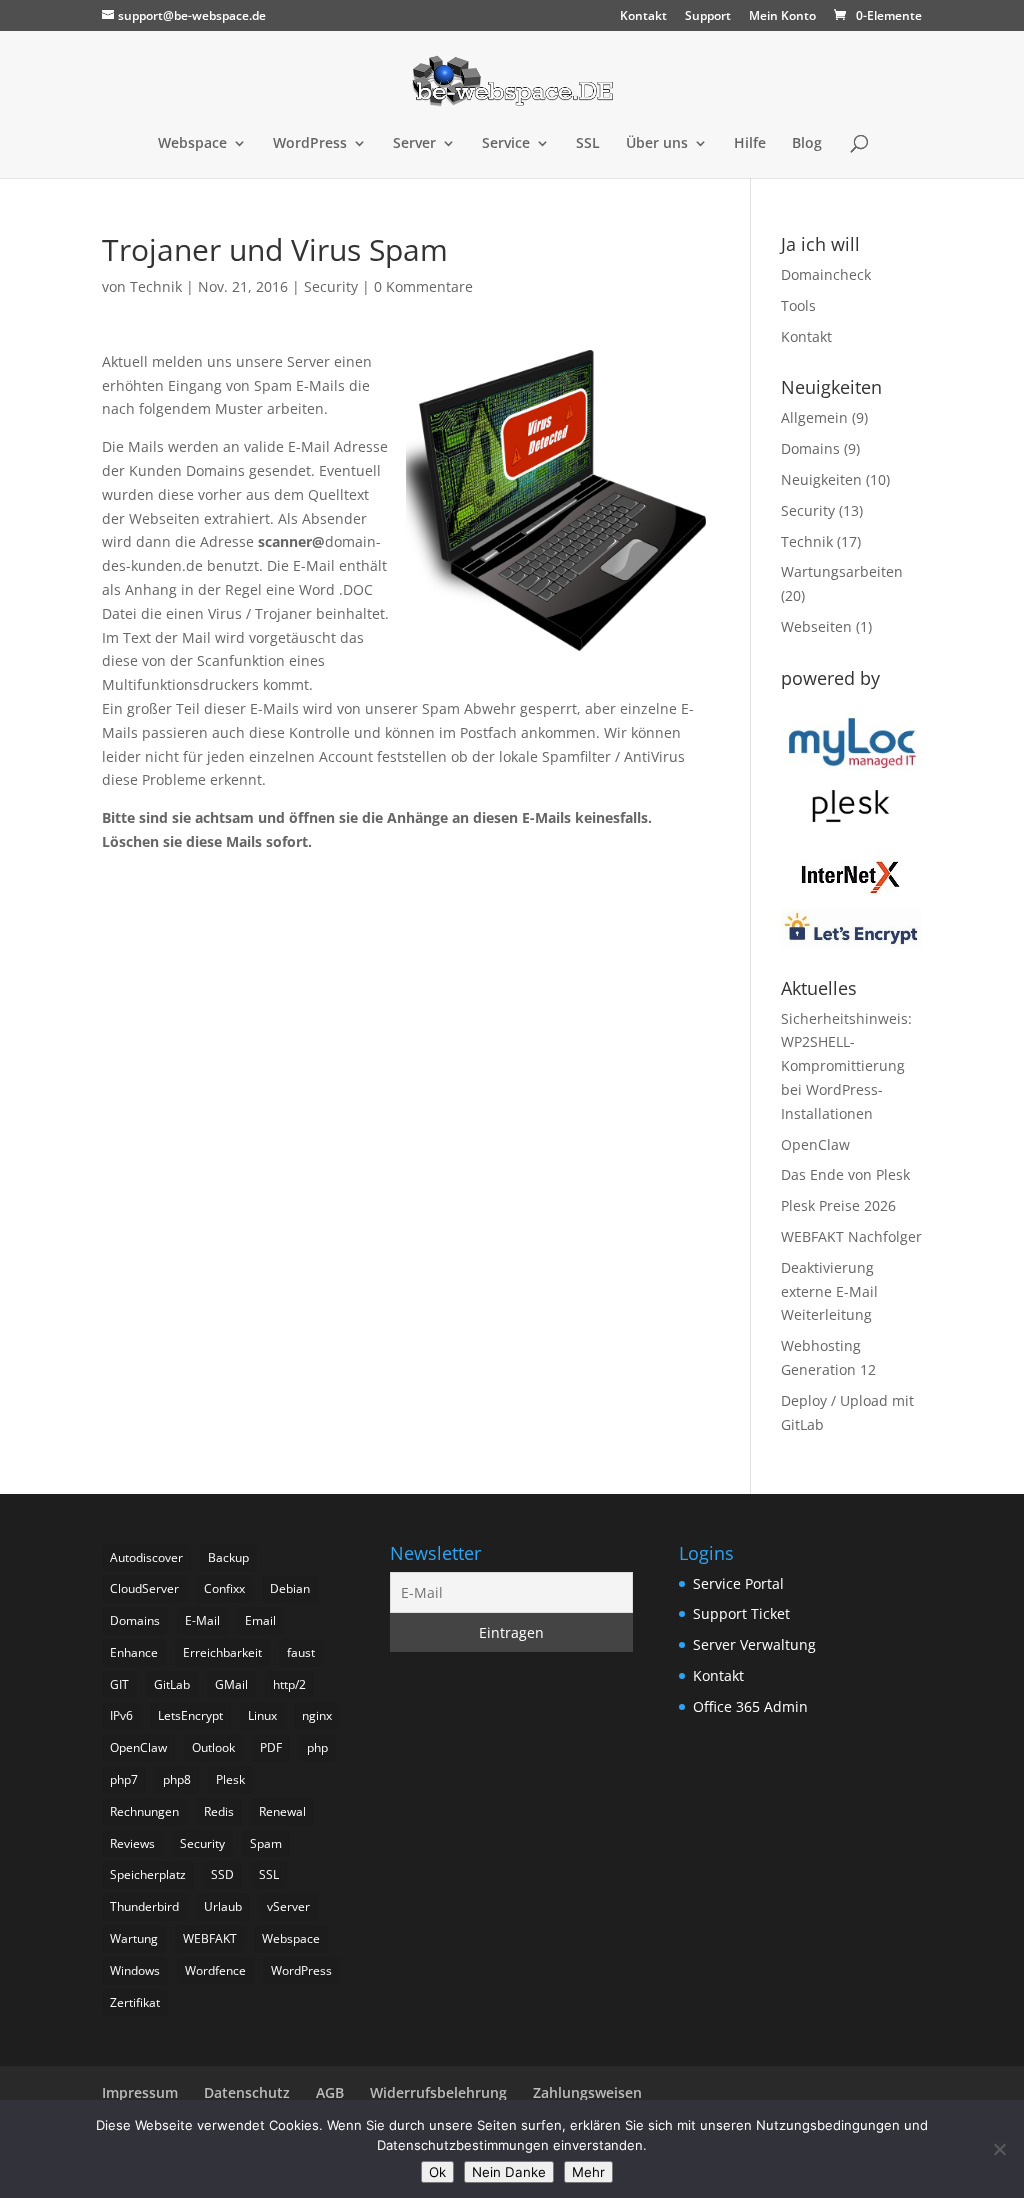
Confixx (224, 1588)
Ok (437, 2172)
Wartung (134, 1938)
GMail (231, 1684)
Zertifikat (135, 2002)
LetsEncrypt (190, 1715)
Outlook (213, 1747)
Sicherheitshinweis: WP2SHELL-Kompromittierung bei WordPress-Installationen (846, 1066)
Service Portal (738, 1583)
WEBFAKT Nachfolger (851, 1236)
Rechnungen (144, 1811)
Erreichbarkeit (222, 1652)
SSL (588, 144)
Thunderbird (144, 1906)
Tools (798, 305)
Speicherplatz (148, 1874)
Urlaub (223, 1906)
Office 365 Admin (750, 1706)
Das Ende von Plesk (845, 1174)
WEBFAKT (210, 1938)
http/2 (289, 1684)
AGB (330, 2092)
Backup (228, 1557)
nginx (317, 1715)
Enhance (134, 1652)
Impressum (140, 2092)
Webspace (192, 144)
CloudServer (144, 1588)
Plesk (230, 1779)
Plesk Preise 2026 (838, 1205)
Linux (262, 1715)
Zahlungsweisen (587, 2092)
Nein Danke (509, 2172)
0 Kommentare (423, 286)
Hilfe (750, 144)
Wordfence (215, 1970)
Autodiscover (146, 1557)
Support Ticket (741, 1613)
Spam (266, 1843)
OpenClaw (815, 1144)
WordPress (310, 144)
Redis (219, 1811)
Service (506, 144)
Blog (807, 144)
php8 (177, 1779)
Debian (290, 1588)
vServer (288, 1906)
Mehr (588, 2172)
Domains (810, 448)
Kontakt (643, 17)
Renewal (282, 1811)
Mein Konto (782, 17)
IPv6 (121, 1715)
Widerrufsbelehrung (438, 2092)
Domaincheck (826, 274)
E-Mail (202, 1620)
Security (331, 286)
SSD (222, 1874)
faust (301, 1652)
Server (414, 144)
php (317, 1747)
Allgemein (814, 417)
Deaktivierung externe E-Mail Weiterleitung (829, 1291)
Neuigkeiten (821, 479)
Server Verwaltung (754, 1644)
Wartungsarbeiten (842, 571)
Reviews (132, 1843)
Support (708, 17)
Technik (156, 286)
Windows (135, 1970)
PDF (271, 1747)
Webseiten (816, 626)
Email (260, 1620)
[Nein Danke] (999, 2149)
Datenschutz (247, 2092)
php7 (124, 1779)
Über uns (657, 144)
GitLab (172, 1684)
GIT (119, 1684)
